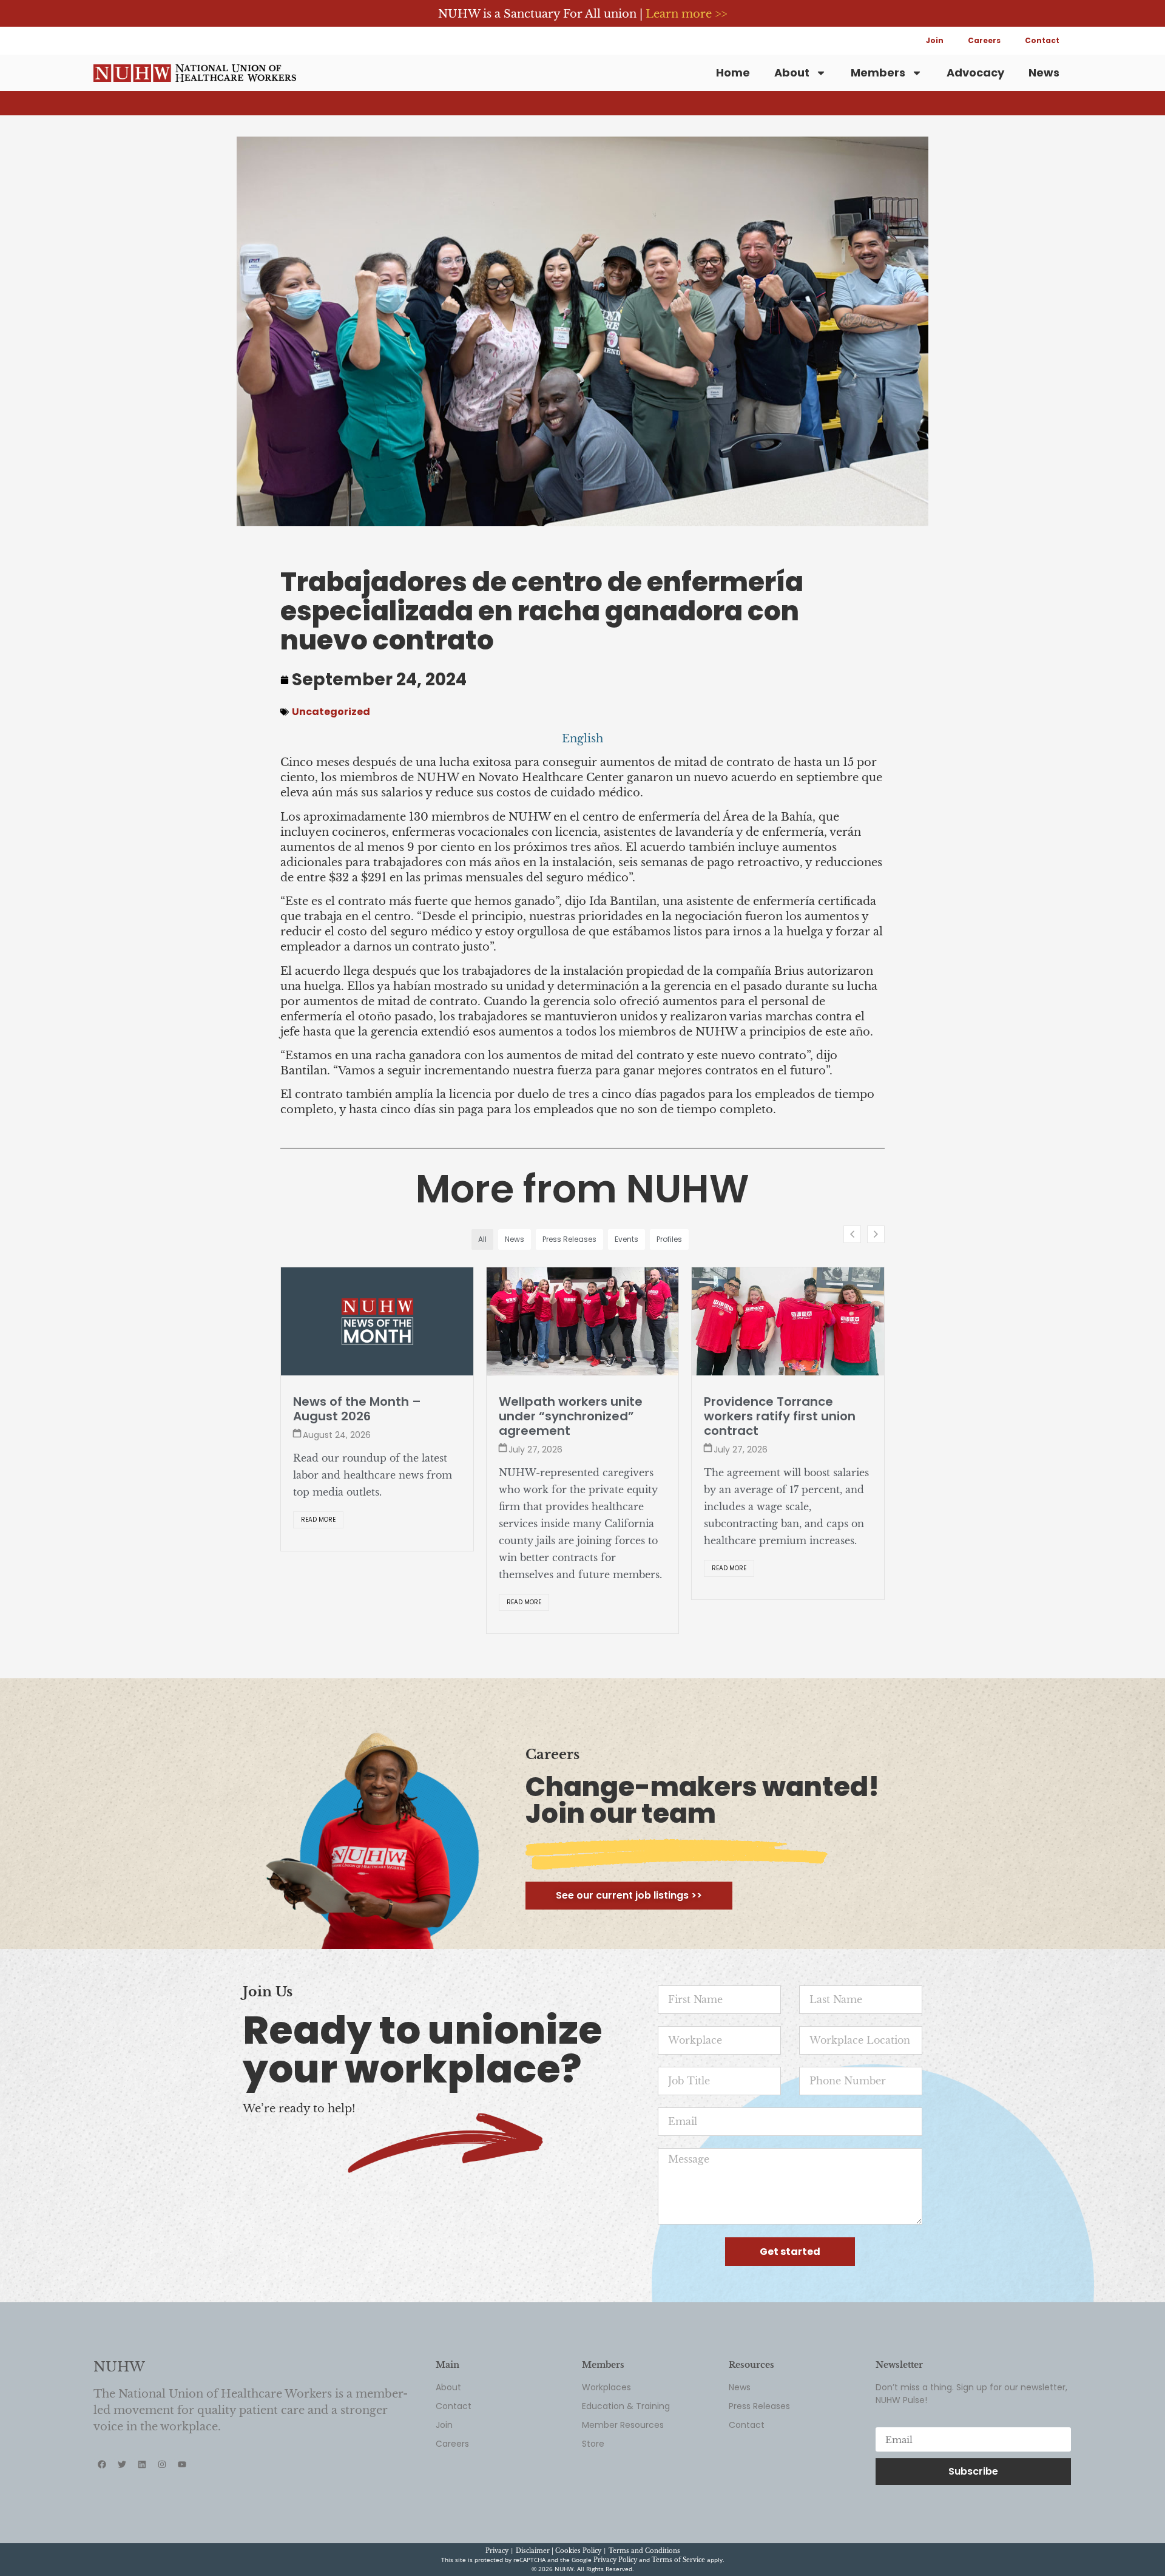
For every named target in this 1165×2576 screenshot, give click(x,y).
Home (733, 73)
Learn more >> (686, 14)
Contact (1042, 40)
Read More (318, 1602)
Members (878, 73)
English (582, 739)
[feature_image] (377, 1321)
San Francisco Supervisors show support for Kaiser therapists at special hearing (785, 1423)
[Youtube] (182, 2479)
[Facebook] (102, 2479)
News (1044, 73)
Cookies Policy (578, 2565)
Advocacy (975, 73)
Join (935, 40)
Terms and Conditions (644, 2565)
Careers (984, 40)
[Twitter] (122, 2479)
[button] (876, 1234)
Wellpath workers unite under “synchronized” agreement (365, 1416)
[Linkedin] (142, 2479)
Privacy (497, 2565)
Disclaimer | (535, 2565)
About (792, 73)
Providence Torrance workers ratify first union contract (575, 1416)
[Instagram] (162, 2479)
